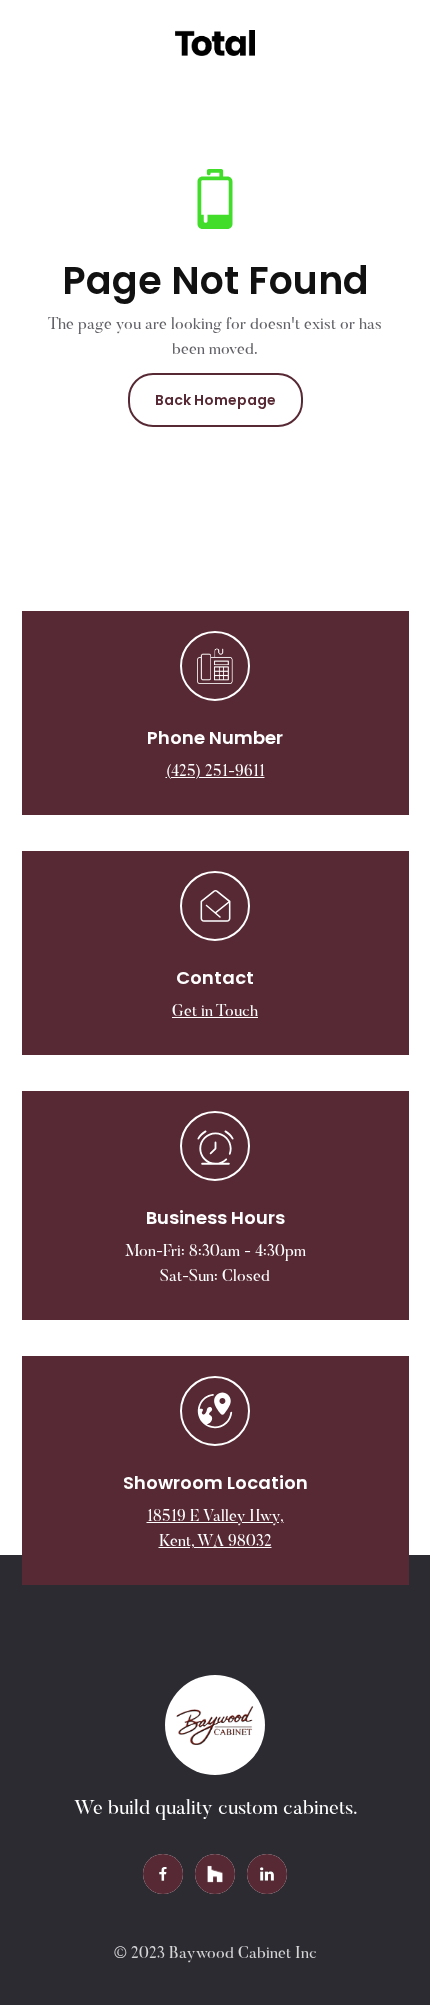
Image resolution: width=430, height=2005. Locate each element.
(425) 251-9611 (215, 772)
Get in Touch (215, 1012)
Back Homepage (215, 400)
